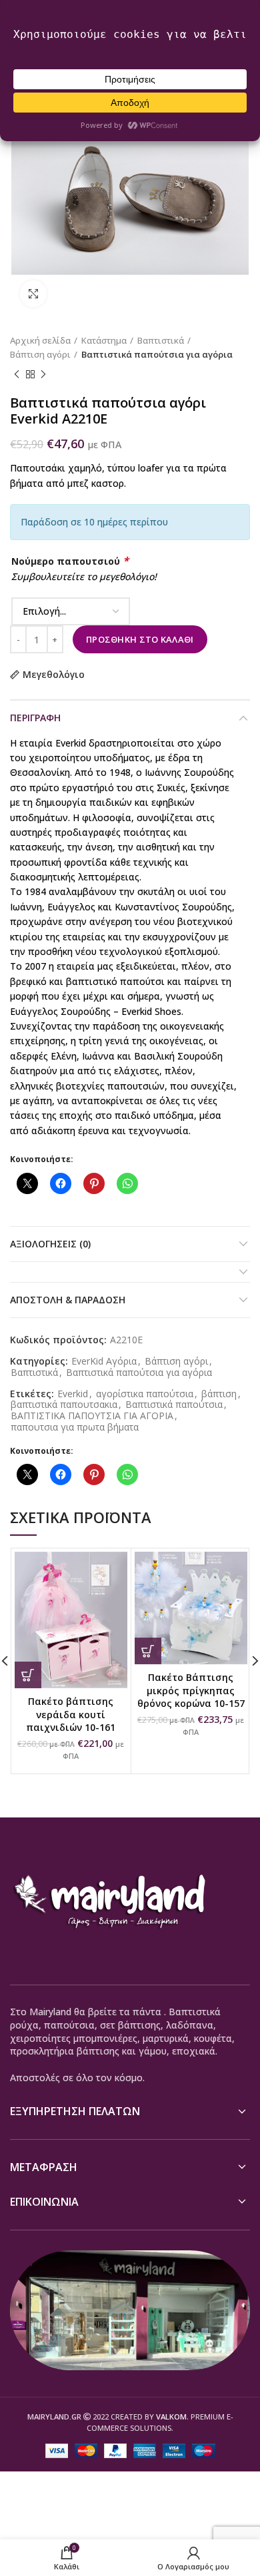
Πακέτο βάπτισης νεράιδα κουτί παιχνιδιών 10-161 (71, 1714)
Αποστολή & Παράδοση (68, 1300)
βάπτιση (219, 1394)
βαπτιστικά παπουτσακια (64, 1405)
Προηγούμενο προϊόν (17, 375)
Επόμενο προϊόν (43, 375)
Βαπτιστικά (161, 340)
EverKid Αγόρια (104, 1362)
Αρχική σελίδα (40, 340)
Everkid (73, 1394)
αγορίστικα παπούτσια (145, 1394)
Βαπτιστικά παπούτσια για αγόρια (157, 354)
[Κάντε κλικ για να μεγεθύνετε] (33, 294)
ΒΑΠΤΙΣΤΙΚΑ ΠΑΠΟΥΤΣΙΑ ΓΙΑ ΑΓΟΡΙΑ (92, 1416)
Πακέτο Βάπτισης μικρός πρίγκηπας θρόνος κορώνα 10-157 (191, 1690)
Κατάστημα (104, 340)
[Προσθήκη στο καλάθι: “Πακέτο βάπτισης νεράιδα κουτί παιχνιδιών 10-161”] (28, 1675)
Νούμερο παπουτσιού (70, 561)
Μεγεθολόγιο (54, 675)
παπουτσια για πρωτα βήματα (75, 1428)
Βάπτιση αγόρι (40, 354)
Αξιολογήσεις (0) (50, 1244)
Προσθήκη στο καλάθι (140, 639)
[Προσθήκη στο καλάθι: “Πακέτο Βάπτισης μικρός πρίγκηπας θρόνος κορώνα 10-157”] (148, 1651)
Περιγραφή (35, 718)
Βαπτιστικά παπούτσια (174, 1405)
